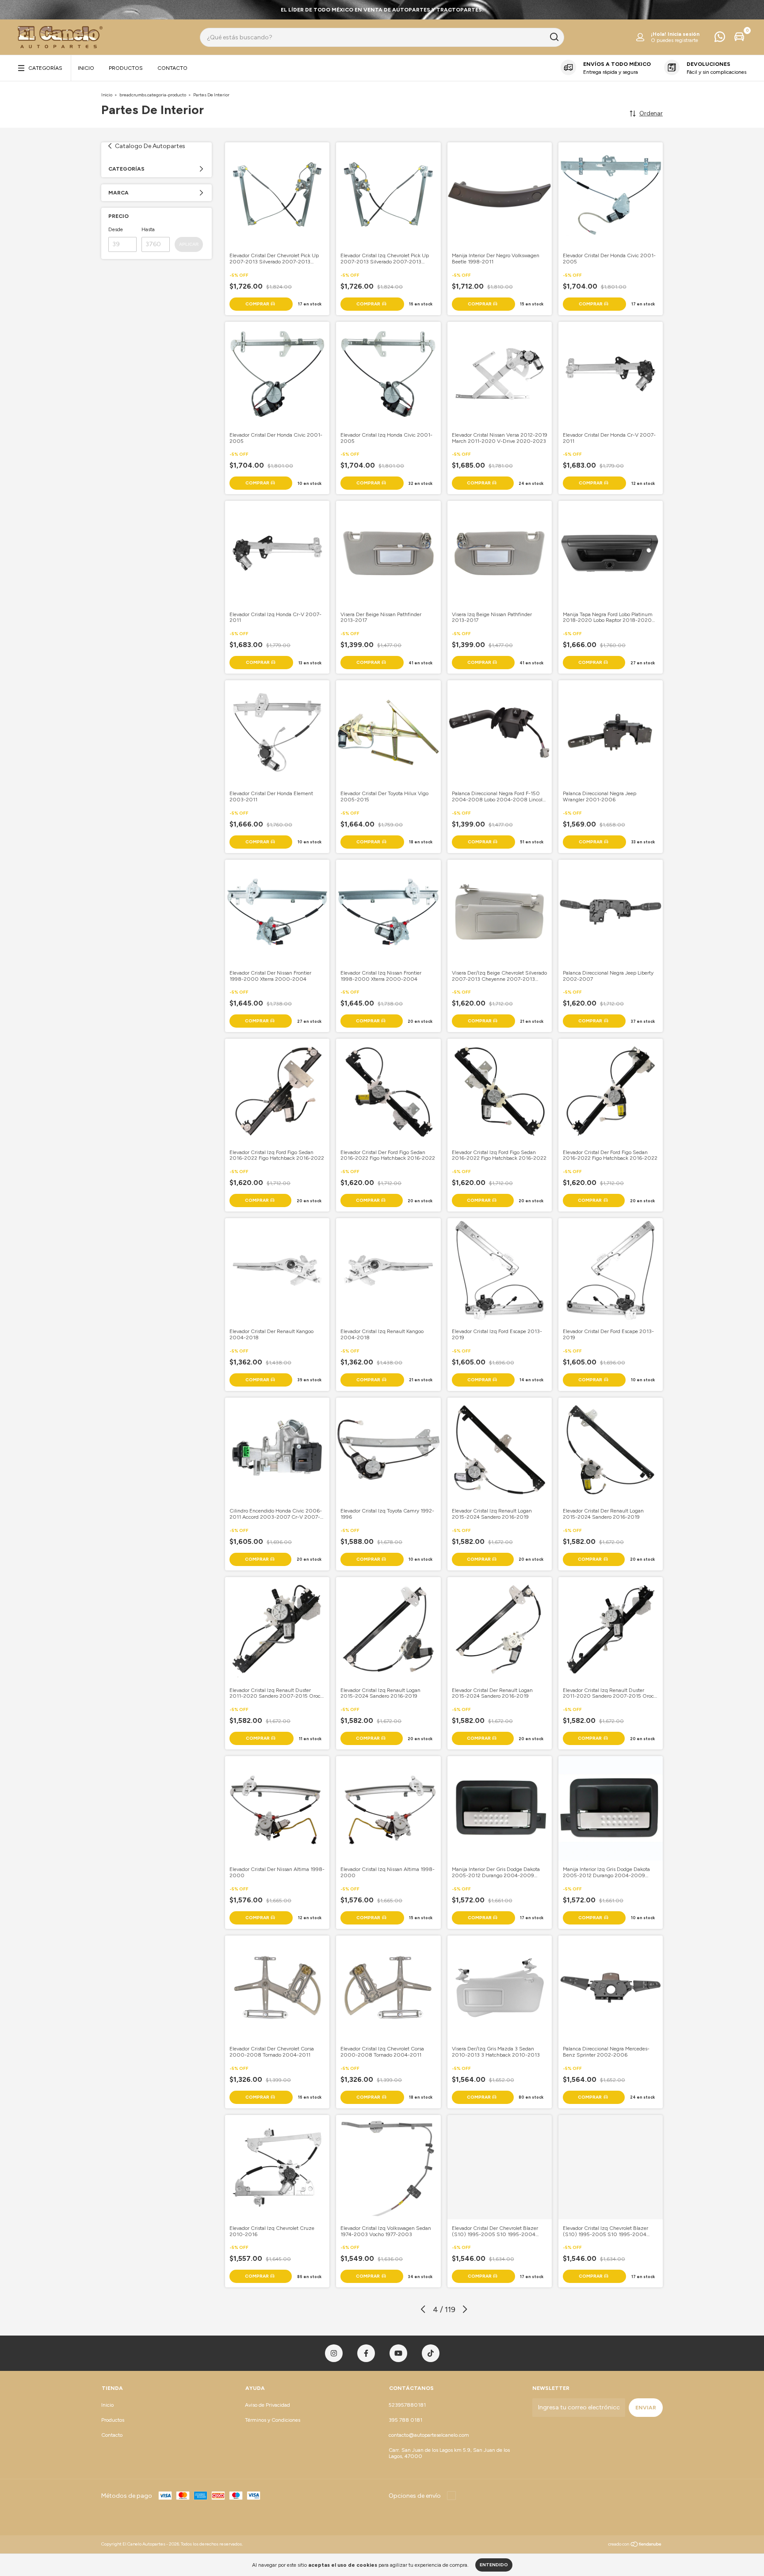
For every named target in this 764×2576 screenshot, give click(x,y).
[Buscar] (554, 37)
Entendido (494, 2565)
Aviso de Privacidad (267, 2405)
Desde (116, 229)
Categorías (45, 68)
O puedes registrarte (674, 40)
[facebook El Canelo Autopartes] (366, 2353)
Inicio (86, 68)
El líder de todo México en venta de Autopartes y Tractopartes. (382, 10)
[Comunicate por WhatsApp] (720, 39)
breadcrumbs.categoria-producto (153, 95)
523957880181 (407, 2405)
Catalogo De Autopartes (150, 146)
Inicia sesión (684, 34)
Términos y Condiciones (273, 2420)
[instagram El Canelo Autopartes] (334, 2353)
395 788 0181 (405, 2420)
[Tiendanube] (635, 2545)
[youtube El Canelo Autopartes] (398, 2353)
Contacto (172, 68)
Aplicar (189, 244)
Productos (126, 68)
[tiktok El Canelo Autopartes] (431, 2353)
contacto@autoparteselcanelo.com (429, 2435)
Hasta (148, 229)
